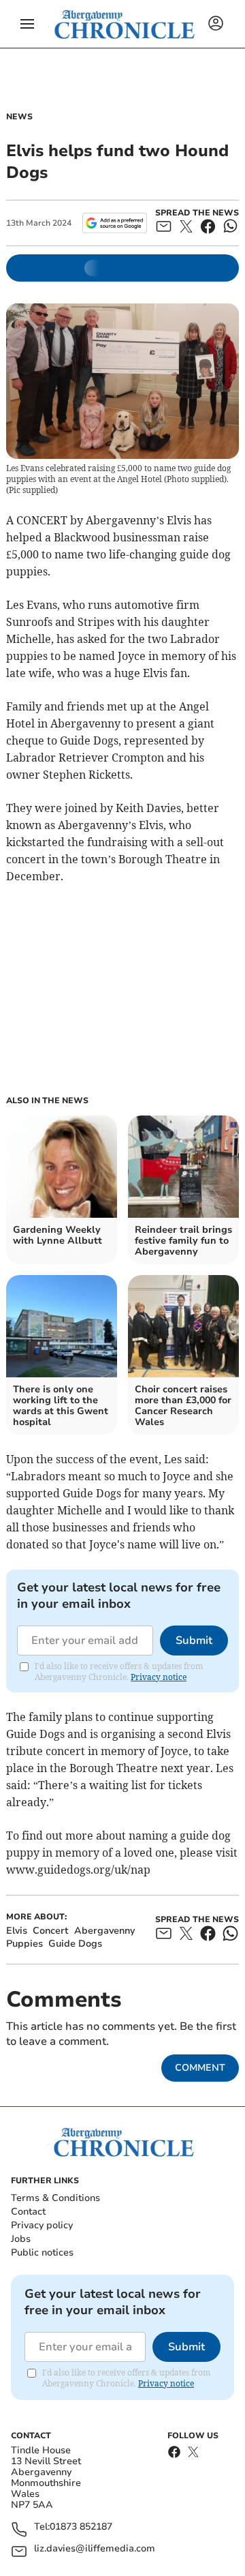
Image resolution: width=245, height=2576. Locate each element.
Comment (200, 2068)
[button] (27, 24)
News (19, 117)
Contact (28, 2212)
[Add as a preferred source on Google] (115, 223)
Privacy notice (159, 1677)
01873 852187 (81, 2527)
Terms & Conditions (55, 2198)
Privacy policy (42, 2225)
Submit (194, 1641)
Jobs (21, 2239)
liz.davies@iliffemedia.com (95, 2549)
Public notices (42, 2252)
